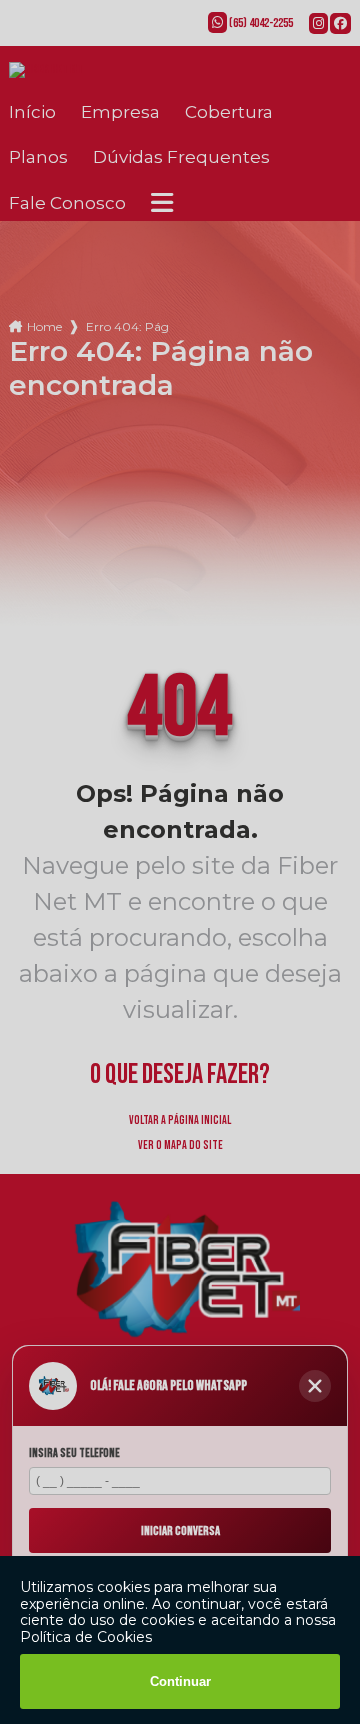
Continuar (180, 1681)
